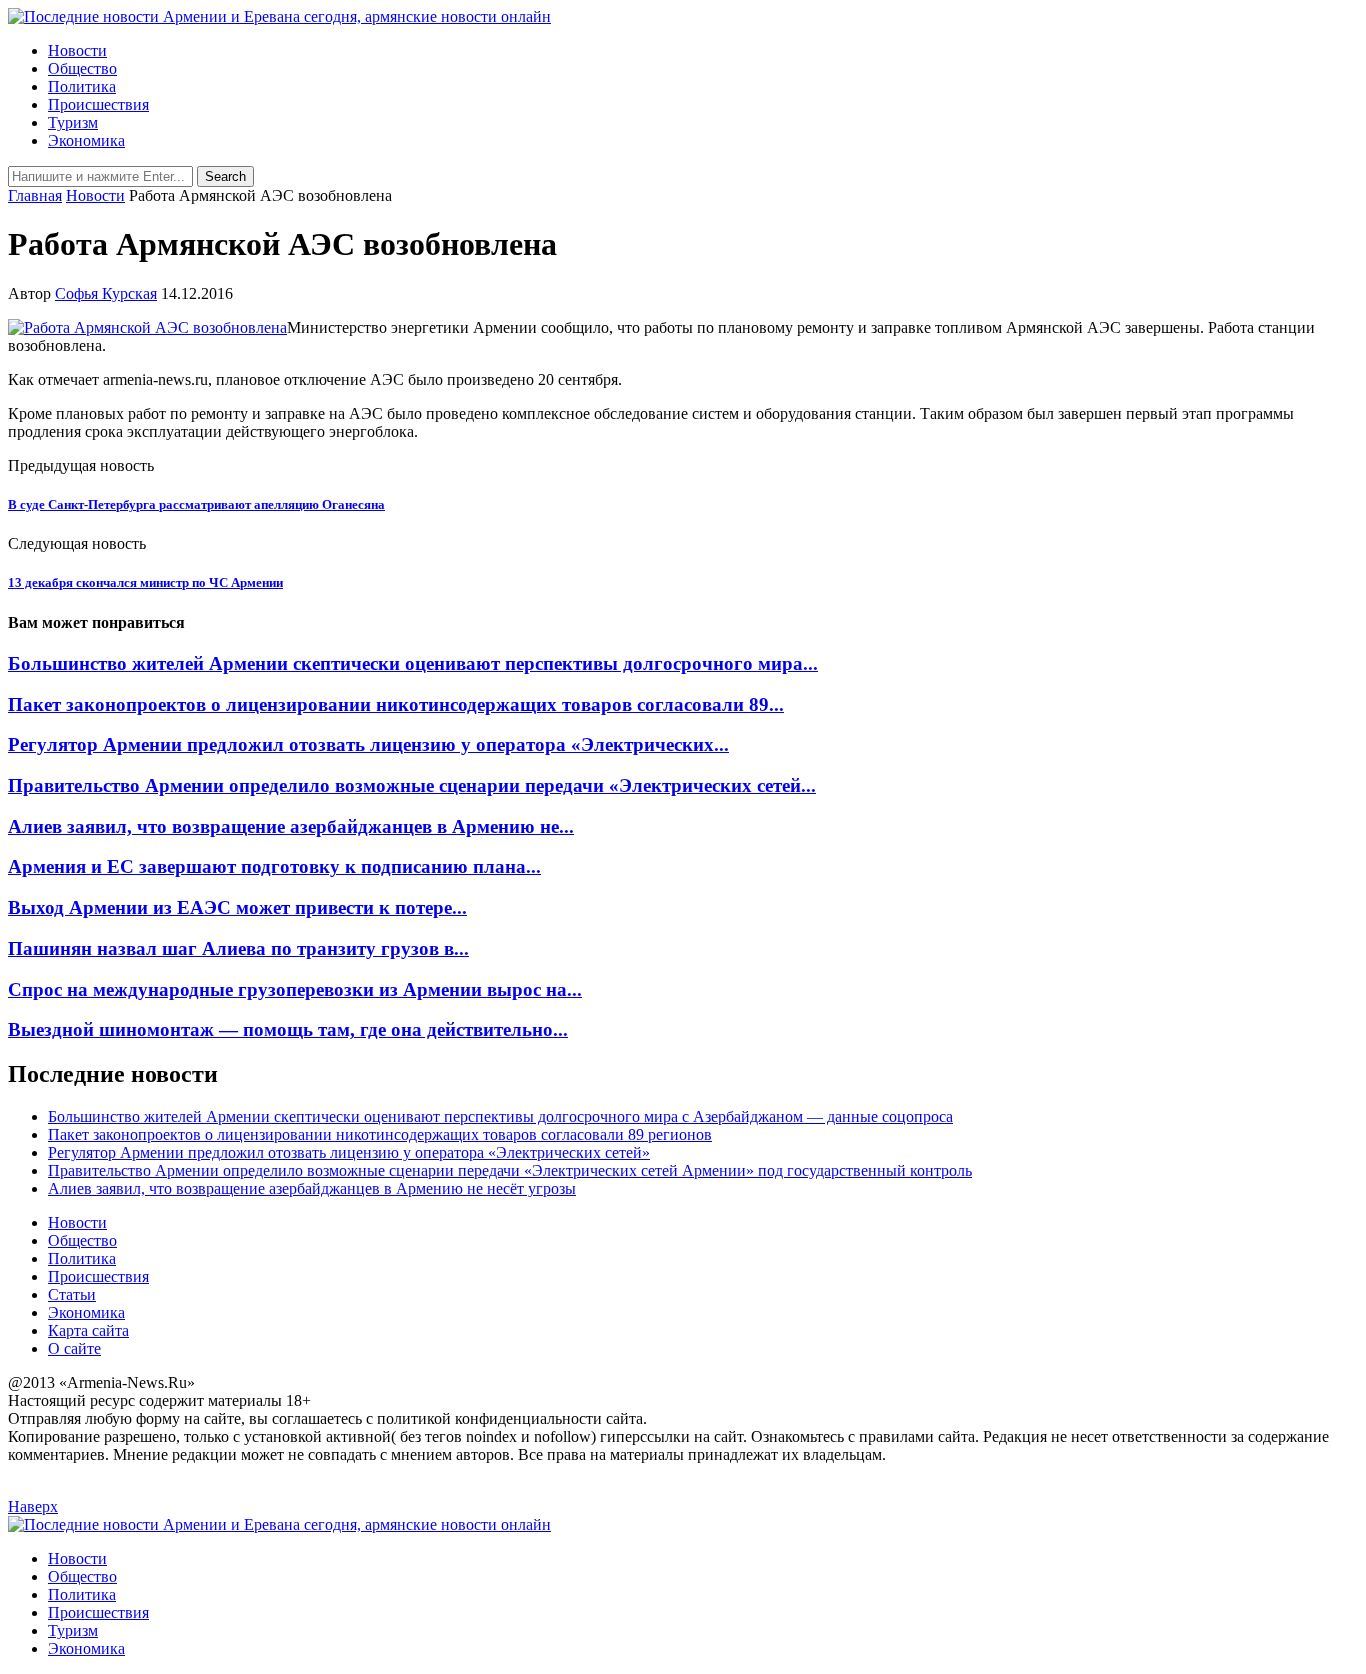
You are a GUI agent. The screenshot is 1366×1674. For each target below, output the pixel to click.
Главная (35, 195)
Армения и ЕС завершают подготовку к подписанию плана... (274, 866)
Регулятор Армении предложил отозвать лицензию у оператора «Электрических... (368, 744)
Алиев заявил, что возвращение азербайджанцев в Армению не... (291, 826)
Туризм (73, 122)
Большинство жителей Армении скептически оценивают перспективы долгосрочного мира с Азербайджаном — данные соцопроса (500, 1116)
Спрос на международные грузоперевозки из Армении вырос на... (295, 989)
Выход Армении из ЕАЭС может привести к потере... (237, 907)
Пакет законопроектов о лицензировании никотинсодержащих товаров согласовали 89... (396, 704)
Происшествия (98, 104)
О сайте (74, 1348)
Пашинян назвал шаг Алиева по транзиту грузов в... (238, 948)
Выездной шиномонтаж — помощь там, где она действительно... (288, 1029)
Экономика (86, 140)
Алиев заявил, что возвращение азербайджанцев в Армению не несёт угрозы (312, 1188)
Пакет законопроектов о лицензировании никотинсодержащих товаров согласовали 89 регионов (380, 1134)
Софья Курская (106, 293)
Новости (77, 50)
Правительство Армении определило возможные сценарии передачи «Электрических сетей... (412, 785)
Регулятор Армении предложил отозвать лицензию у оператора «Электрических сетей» (349, 1152)
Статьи (72, 1294)
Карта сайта (88, 1330)
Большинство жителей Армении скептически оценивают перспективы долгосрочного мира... (413, 663)
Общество (82, 68)
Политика (82, 86)
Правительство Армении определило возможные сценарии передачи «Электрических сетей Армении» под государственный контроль (510, 1170)
